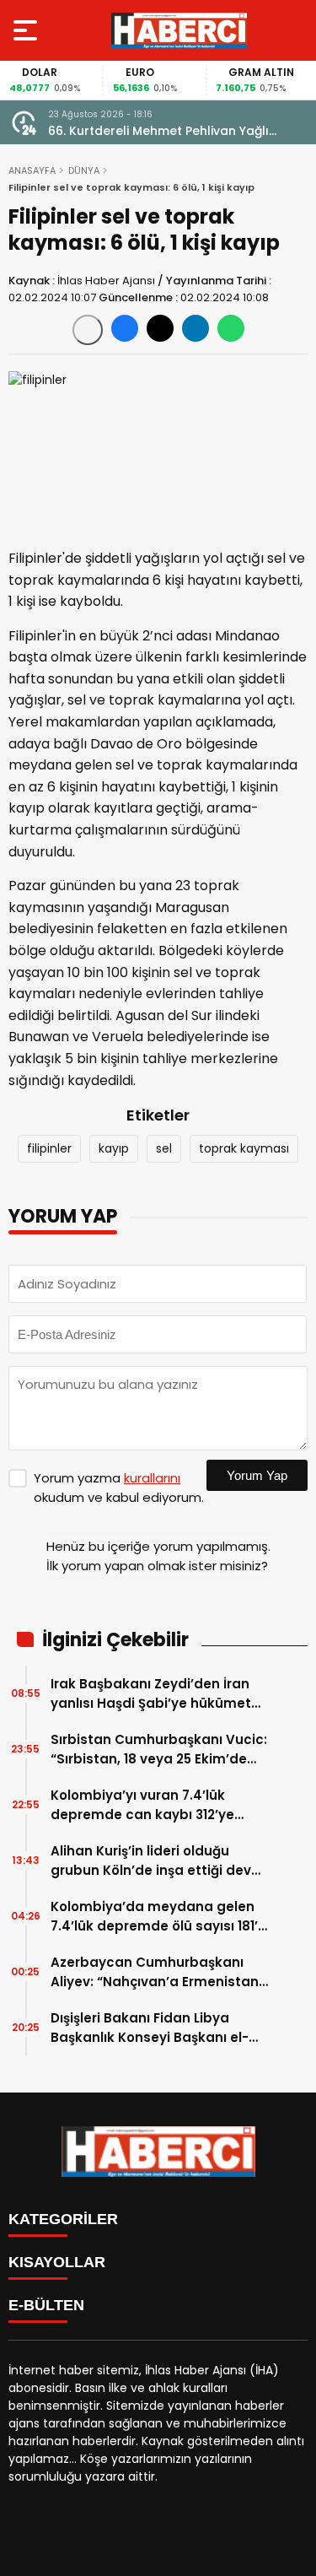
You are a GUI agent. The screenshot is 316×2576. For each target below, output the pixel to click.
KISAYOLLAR (57, 2262)
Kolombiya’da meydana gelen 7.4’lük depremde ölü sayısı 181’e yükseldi (158, 1917)
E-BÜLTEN (46, 2305)
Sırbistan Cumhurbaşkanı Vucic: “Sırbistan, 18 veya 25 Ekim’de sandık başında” (159, 1750)
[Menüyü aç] (27, 30)
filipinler (49, 1148)
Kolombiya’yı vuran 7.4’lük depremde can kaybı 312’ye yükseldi (142, 1805)
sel (164, 1148)
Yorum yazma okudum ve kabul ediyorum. (119, 1488)
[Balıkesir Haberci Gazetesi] (179, 30)
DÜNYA (84, 170)
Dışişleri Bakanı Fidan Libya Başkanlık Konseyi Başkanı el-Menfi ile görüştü (150, 2028)
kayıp (114, 1148)
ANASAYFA (32, 170)
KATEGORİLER (63, 2219)
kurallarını (152, 1478)
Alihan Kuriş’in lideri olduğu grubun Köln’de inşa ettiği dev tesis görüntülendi (151, 1861)
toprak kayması (244, 1148)
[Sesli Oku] (88, 330)
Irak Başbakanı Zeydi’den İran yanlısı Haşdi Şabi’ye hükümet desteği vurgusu (151, 1694)
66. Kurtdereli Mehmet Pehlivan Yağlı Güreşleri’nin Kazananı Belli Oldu (158, 131)
